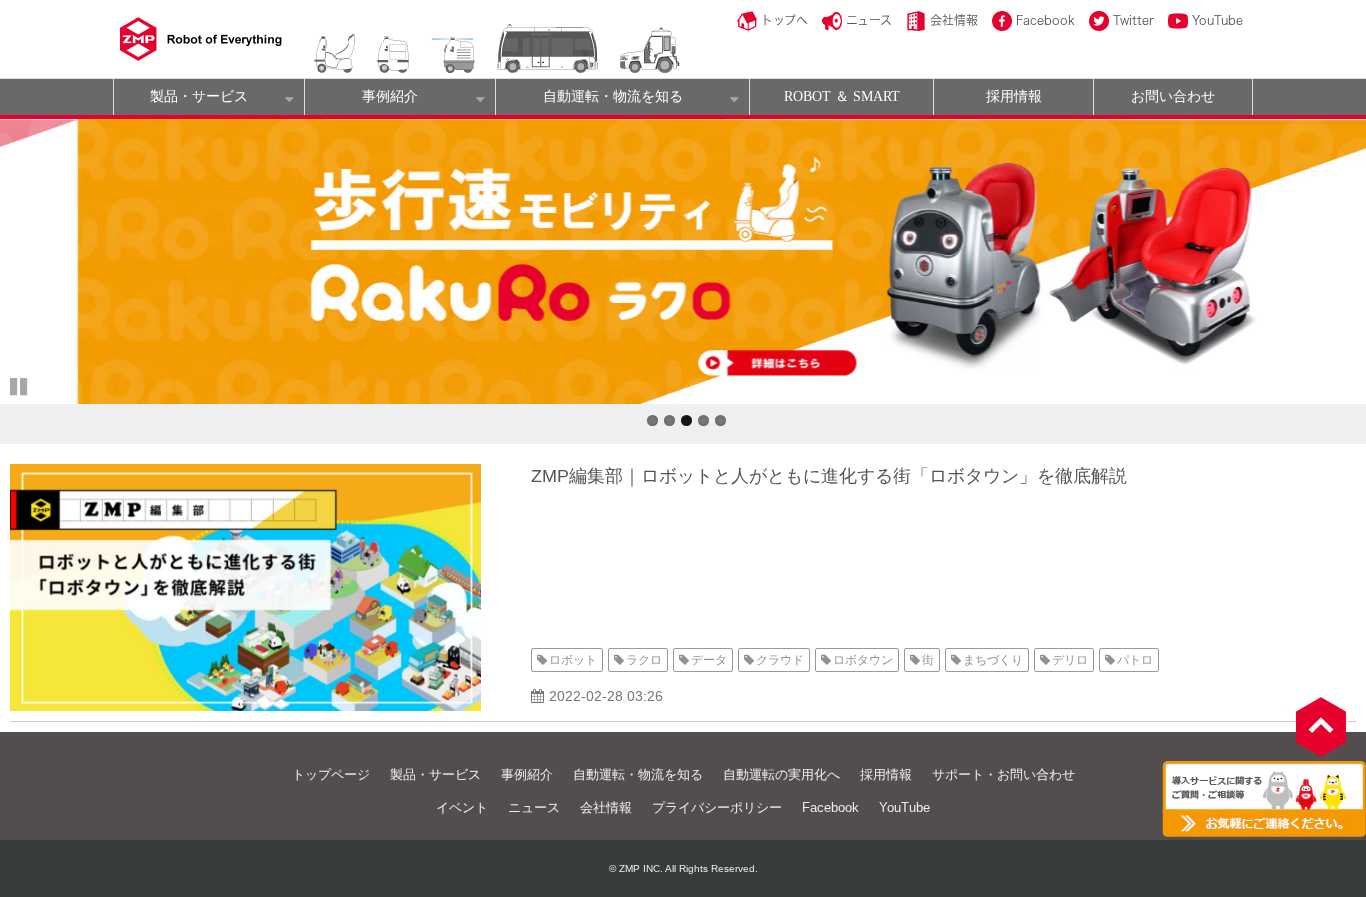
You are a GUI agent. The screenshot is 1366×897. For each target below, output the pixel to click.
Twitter (1133, 20)
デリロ (1070, 660)
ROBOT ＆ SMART (842, 96)
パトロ (1135, 660)
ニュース (869, 20)
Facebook (1045, 20)
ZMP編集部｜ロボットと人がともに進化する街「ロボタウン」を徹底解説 (829, 476)
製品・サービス (199, 96)
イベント (462, 807)
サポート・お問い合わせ (1003, 774)
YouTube (1217, 20)
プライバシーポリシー (717, 807)
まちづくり (993, 660)
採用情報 (1014, 96)
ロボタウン (863, 660)
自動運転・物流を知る (613, 96)
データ (709, 660)
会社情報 (954, 20)
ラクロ (644, 660)
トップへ (784, 20)
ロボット (573, 660)
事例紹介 (390, 96)
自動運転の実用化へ (781, 774)
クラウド (780, 660)
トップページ (331, 774)
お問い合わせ (1173, 96)
